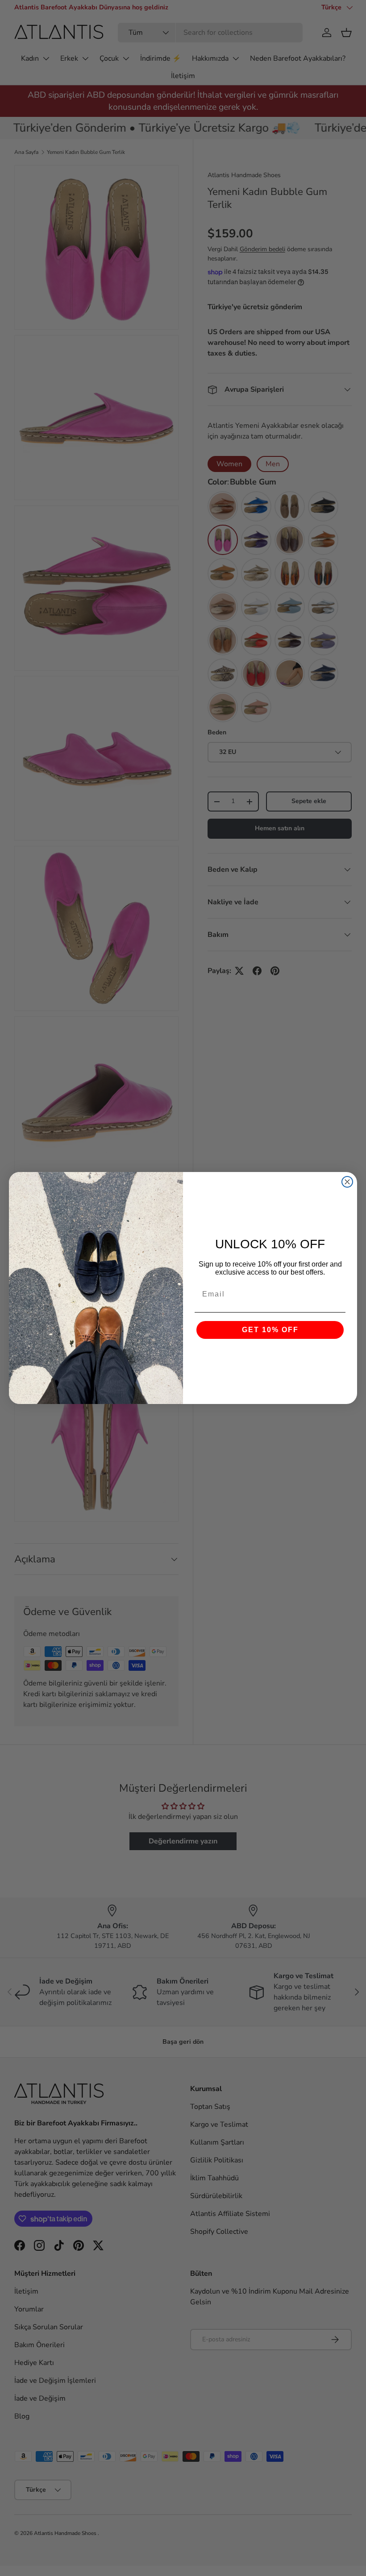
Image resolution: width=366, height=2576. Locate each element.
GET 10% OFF (270, 1330)
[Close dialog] (347, 1182)
